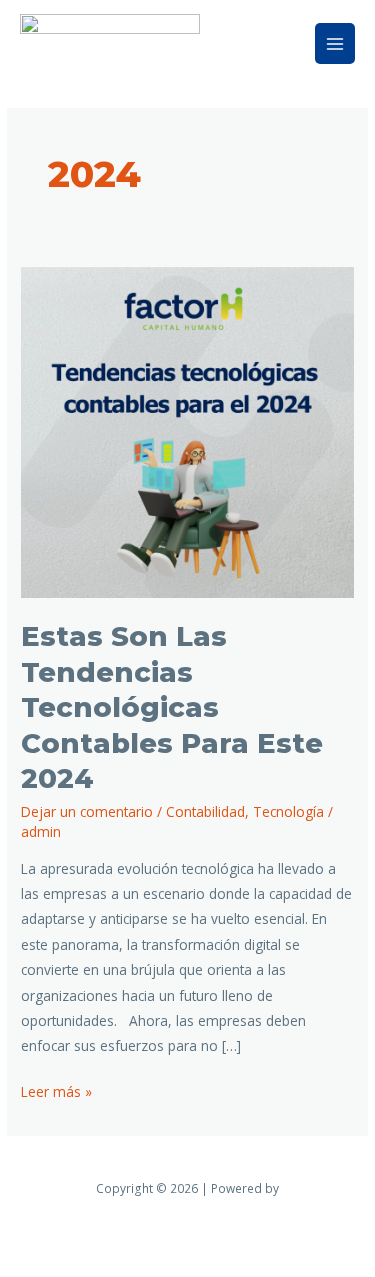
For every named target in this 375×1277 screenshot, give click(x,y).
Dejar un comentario (87, 811)
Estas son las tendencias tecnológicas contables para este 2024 (172, 707)
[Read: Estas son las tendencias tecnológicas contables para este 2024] (187, 430)
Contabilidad (205, 811)
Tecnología (288, 811)
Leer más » (56, 1090)
